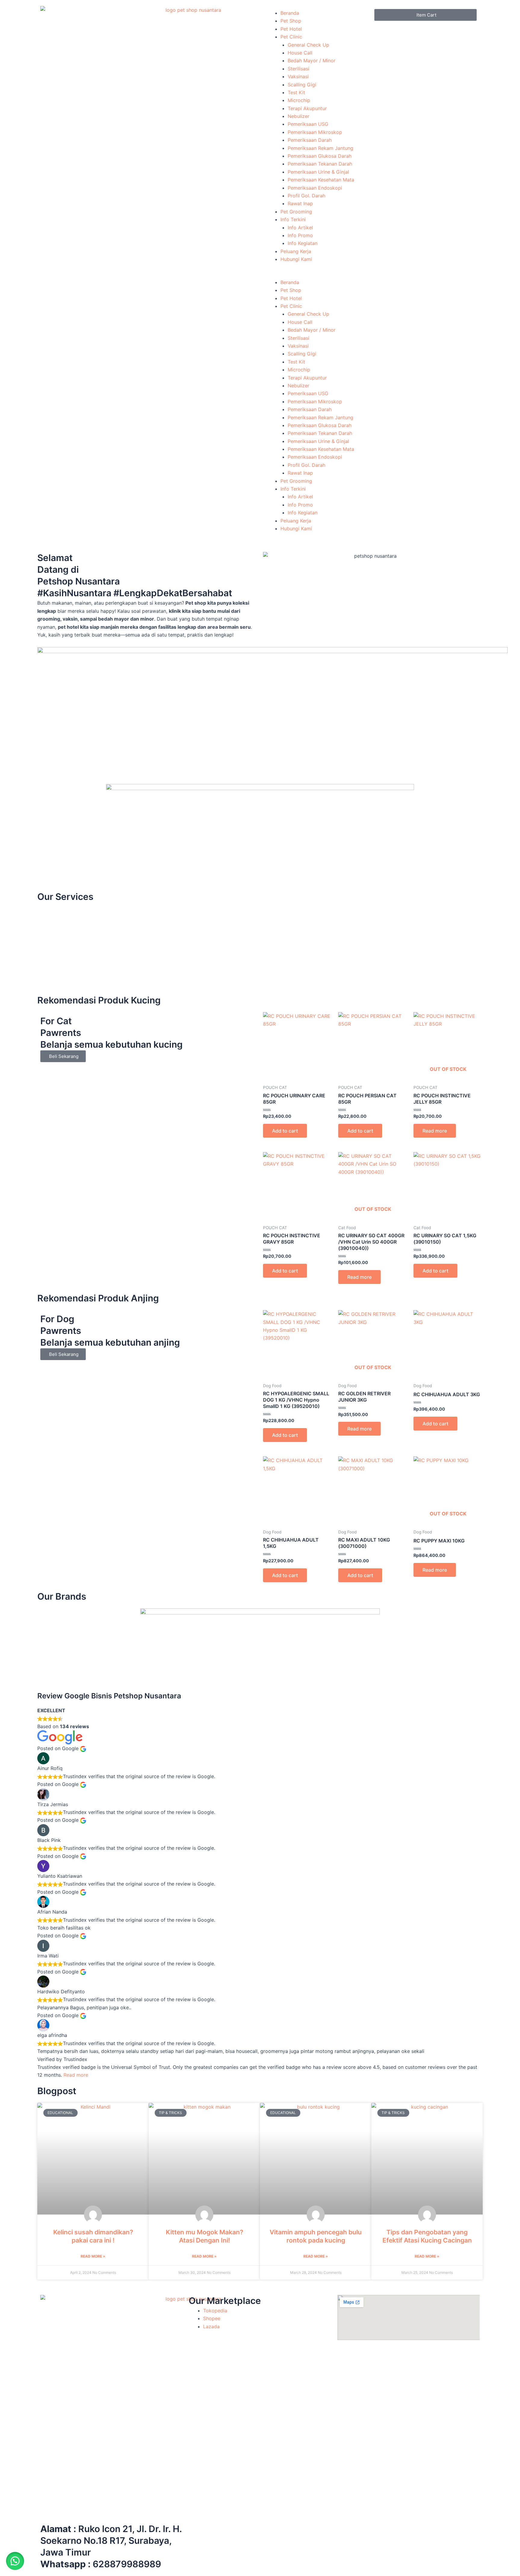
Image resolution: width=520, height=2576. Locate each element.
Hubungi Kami (296, 259)
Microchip (299, 100)
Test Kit (296, 92)
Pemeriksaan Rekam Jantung (320, 148)
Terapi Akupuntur (307, 108)
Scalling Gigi (302, 85)
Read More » (93, 2256)
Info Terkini (293, 219)
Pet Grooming (296, 212)
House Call (300, 53)
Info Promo (300, 235)
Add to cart (285, 1131)
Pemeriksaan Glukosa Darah (320, 156)
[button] (317, 274)
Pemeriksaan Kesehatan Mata (321, 180)
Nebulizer (299, 116)
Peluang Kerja (296, 251)
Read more (435, 1131)
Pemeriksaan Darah (310, 140)
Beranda (290, 13)
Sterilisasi (299, 69)
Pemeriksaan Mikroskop (315, 132)
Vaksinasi (298, 76)
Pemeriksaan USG (308, 124)
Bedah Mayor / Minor (312, 60)
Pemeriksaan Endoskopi (315, 188)
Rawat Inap (300, 203)
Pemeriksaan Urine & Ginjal (318, 172)
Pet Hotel (291, 29)
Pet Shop (291, 21)
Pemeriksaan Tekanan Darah (320, 164)
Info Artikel (300, 228)
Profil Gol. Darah (306, 196)
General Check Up (308, 45)
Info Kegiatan (303, 243)
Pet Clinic (291, 37)
